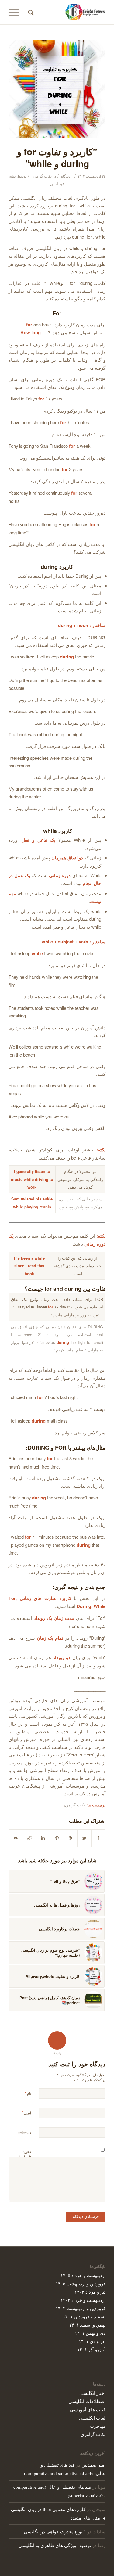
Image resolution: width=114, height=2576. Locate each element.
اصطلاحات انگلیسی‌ (87, 2401)
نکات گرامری (42, 176)
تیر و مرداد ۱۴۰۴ (90, 2292)
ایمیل (26, 2113)
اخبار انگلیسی (92, 2393)
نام (28, 2093)
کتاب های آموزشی (88, 2409)
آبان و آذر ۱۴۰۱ (91, 2349)
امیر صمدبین (93, 2465)
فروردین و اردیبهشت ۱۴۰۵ (81, 2283)
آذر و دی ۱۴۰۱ (92, 2341)
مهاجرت (98, 2426)
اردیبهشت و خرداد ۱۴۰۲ (83, 2300)
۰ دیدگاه (67, 176)
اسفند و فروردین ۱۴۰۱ (84, 2316)
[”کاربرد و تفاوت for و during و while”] (57, 89)
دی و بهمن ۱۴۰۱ (90, 2333)
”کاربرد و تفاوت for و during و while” (57, 157)
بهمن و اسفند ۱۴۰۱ (87, 2325)
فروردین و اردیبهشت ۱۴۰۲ (81, 2308)
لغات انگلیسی (92, 2418)
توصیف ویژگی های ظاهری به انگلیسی (55, 2545)
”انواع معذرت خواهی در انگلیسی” (54, 2531)
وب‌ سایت (24, 2132)
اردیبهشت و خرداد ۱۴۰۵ (83, 2275)
